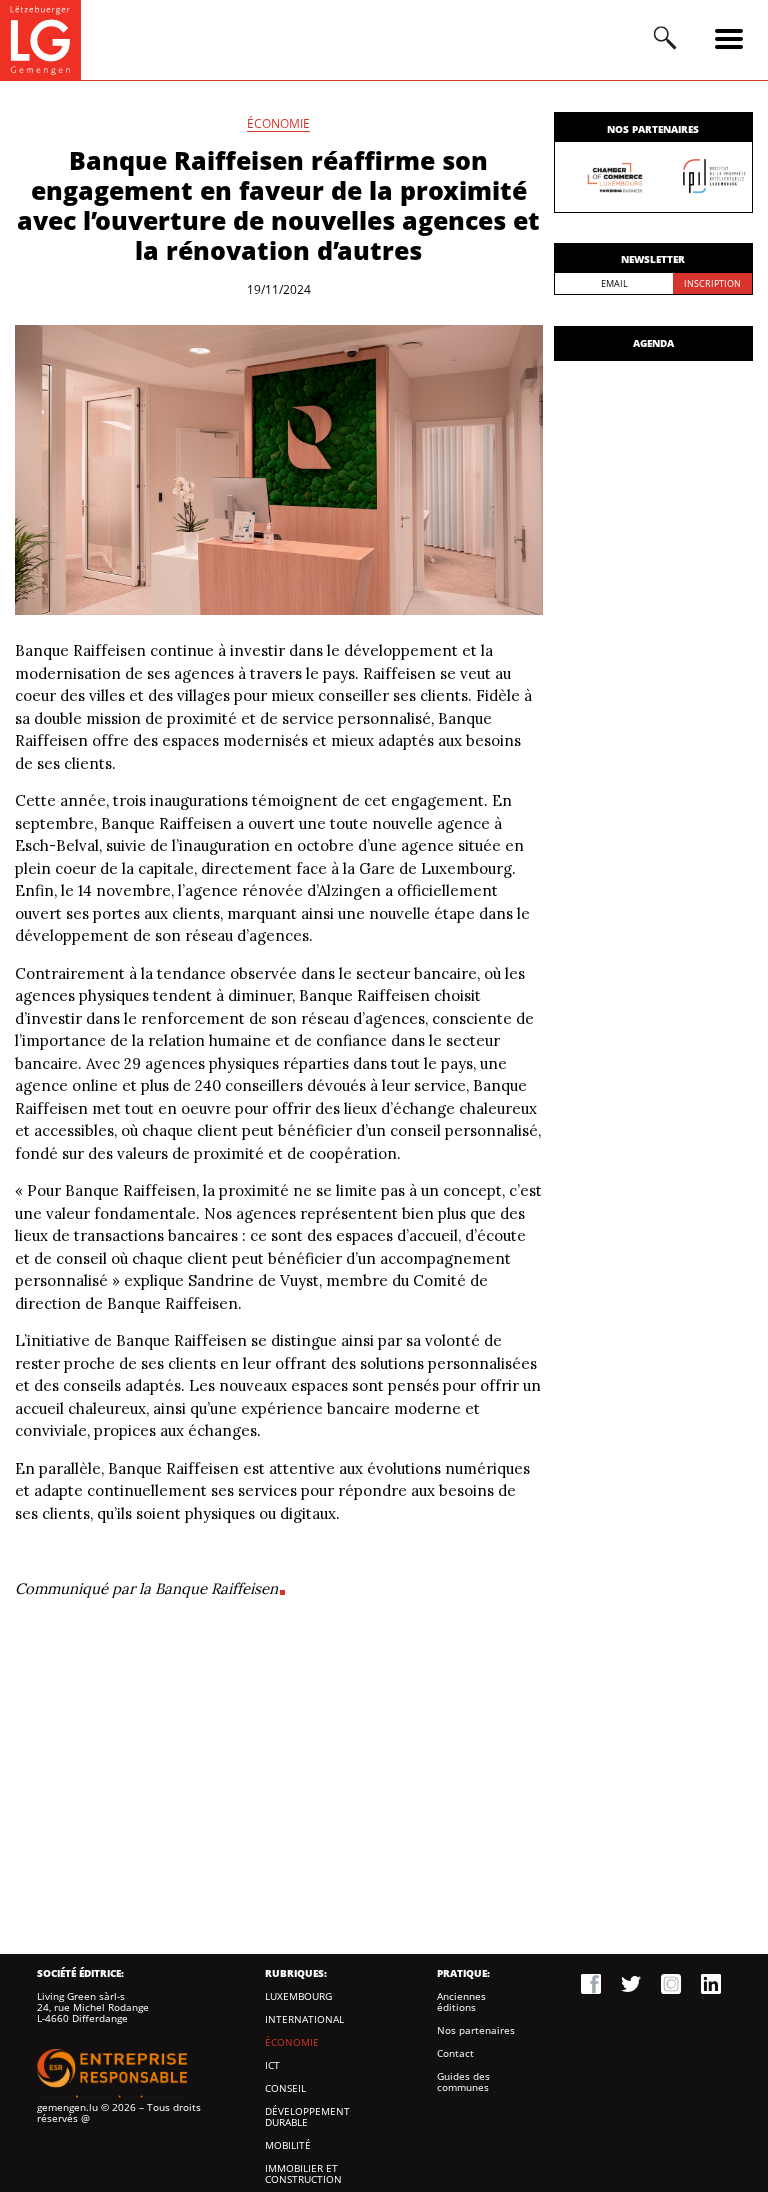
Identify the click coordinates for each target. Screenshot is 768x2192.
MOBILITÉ (288, 2145)
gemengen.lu (67, 2107)
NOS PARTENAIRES (653, 129)
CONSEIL (285, 2088)
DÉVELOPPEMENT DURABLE (307, 2117)
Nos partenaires (476, 2030)
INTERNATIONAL (304, 2019)
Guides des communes (463, 2082)
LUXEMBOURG (298, 1996)
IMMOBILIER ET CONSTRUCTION (303, 2174)
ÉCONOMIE (278, 124)
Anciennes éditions (461, 2002)
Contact (455, 2053)
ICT (272, 2065)
